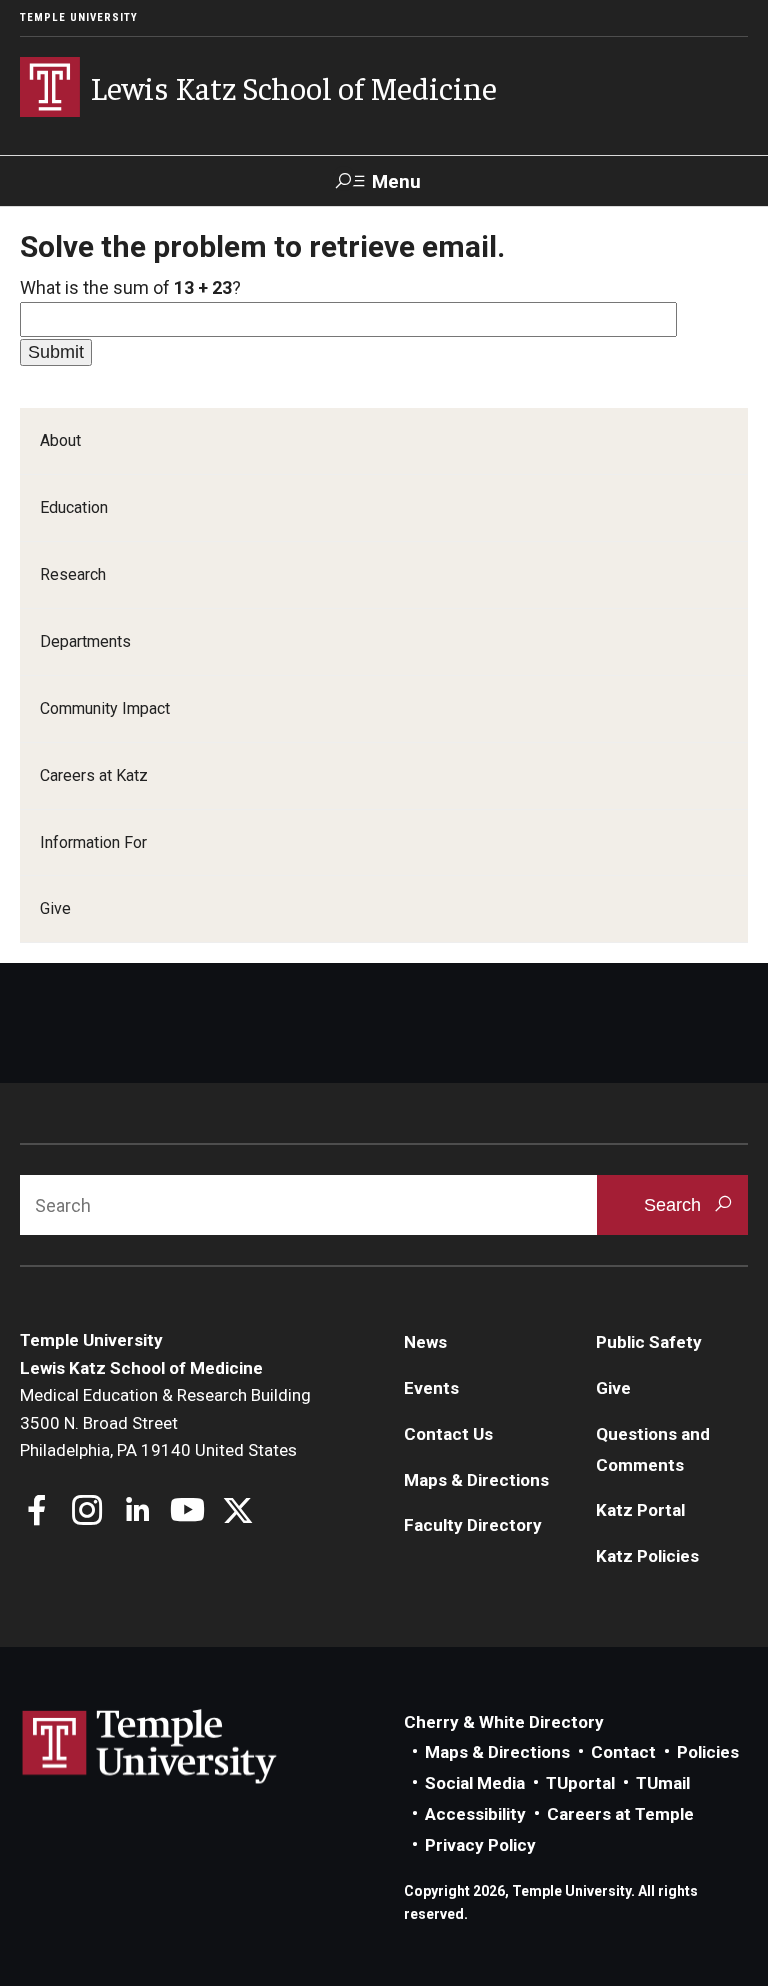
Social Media (475, 1783)
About (60, 440)
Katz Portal (640, 1510)
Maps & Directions (476, 1480)
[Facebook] (37, 1512)
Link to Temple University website (150, 1747)
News (425, 1342)
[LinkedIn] (137, 1512)
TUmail (663, 1783)
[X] (237, 1512)
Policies (708, 1752)
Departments (85, 641)
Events (431, 1388)
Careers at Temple (620, 1814)
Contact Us (448, 1434)
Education (74, 507)
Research (73, 574)
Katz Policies (647, 1556)
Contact (623, 1752)
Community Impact (105, 708)
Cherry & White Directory (504, 1722)
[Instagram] (87, 1512)
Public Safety (649, 1342)
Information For (93, 842)
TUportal (580, 1783)
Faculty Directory (473, 1525)
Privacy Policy (480, 1845)
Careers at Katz (94, 775)
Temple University (79, 17)
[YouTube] (187, 1512)
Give (55, 908)
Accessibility (475, 1814)
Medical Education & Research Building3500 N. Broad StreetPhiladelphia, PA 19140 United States (165, 1422)
